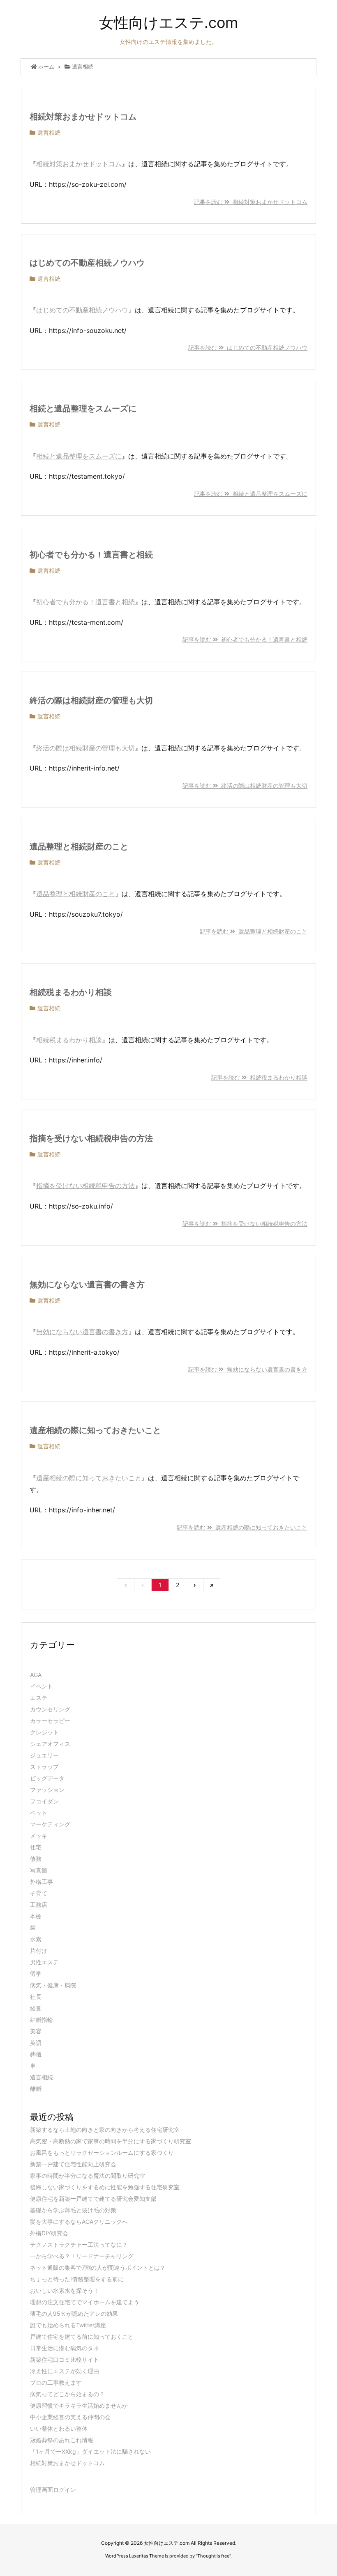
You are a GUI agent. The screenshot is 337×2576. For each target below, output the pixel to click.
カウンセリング (50, 1709)
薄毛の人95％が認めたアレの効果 (74, 2313)
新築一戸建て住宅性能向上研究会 (73, 2164)
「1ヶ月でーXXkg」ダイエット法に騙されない (90, 2451)
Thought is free (213, 2556)
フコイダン (44, 1801)
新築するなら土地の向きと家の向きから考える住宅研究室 (105, 2130)
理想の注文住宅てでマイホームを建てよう (85, 2302)
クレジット (44, 1732)
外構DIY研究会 (49, 2233)
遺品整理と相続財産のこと (79, 846)
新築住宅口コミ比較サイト (65, 2359)
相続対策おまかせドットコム (83, 117)
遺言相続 (49, 132)
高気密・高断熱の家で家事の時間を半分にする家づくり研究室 (111, 2141)
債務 (36, 1859)
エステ (39, 1698)
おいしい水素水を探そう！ (65, 2290)
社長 (36, 1997)
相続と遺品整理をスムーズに (83, 408)
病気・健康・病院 (53, 1985)
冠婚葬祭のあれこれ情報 (62, 2440)
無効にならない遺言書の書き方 (87, 1285)
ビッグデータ (47, 1778)
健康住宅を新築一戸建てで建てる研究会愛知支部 (93, 2199)
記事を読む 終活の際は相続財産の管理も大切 (245, 786)
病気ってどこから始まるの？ (67, 2394)
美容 (36, 2031)
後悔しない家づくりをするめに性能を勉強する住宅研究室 (105, 2187)
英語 (36, 2043)
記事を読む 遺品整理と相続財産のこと (254, 931)
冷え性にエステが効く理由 (65, 2371)
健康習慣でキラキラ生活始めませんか (79, 2405)
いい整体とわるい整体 (59, 2428)
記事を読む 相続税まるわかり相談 (259, 1077)
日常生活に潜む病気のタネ (65, 2348)
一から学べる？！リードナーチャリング (82, 2256)
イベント (42, 1686)
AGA (36, 1675)
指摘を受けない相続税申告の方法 (91, 1138)
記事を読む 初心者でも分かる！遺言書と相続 (245, 639)
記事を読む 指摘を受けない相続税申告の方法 (245, 1224)
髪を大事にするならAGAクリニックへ (79, 2222)
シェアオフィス (50, 1744)
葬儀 (36, 2054)
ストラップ (44, 1767)
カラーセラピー (50, 1721)
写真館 (39, 1870)
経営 (36, 2008)
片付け (39, 1951)
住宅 (36, 1847)
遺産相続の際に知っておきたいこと (95, 1430)
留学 (36, 1974)
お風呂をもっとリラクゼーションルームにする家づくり (102, 2153)
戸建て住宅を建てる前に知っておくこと (82, 2336)
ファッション (47, 1790)
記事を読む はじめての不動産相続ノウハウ (248, 348)
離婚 (36, 2089)
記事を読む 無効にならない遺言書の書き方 (248, 1369)
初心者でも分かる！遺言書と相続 (91, 555)
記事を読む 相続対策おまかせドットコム (251, 202)
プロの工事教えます (56, 2382)
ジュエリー (44, 1755)
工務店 (39, 1905)
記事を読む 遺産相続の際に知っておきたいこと (242, 1527)
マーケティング (50, 1824)
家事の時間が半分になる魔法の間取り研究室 (88, 2176)
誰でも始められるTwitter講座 (68, 2325)
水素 (36, 1939)
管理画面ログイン (53, 2490)
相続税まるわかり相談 (71, 992)
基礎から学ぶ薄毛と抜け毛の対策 (73, 2210)
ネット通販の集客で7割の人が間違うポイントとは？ (98, 2267)
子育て (39, 1893)
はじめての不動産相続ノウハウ (87, 263)
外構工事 (42, 1882)
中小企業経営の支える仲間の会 (70, 2417)
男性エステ (44, 1962)
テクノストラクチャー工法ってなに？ (79, 2245)
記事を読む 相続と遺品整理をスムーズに (251, 494)
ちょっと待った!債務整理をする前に (77, 2279)
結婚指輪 (42, 2020)
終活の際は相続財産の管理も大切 (91, 700)
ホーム (46, 67)
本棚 (36, 1916)
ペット (39, 1813)
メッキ (39, 1836)
